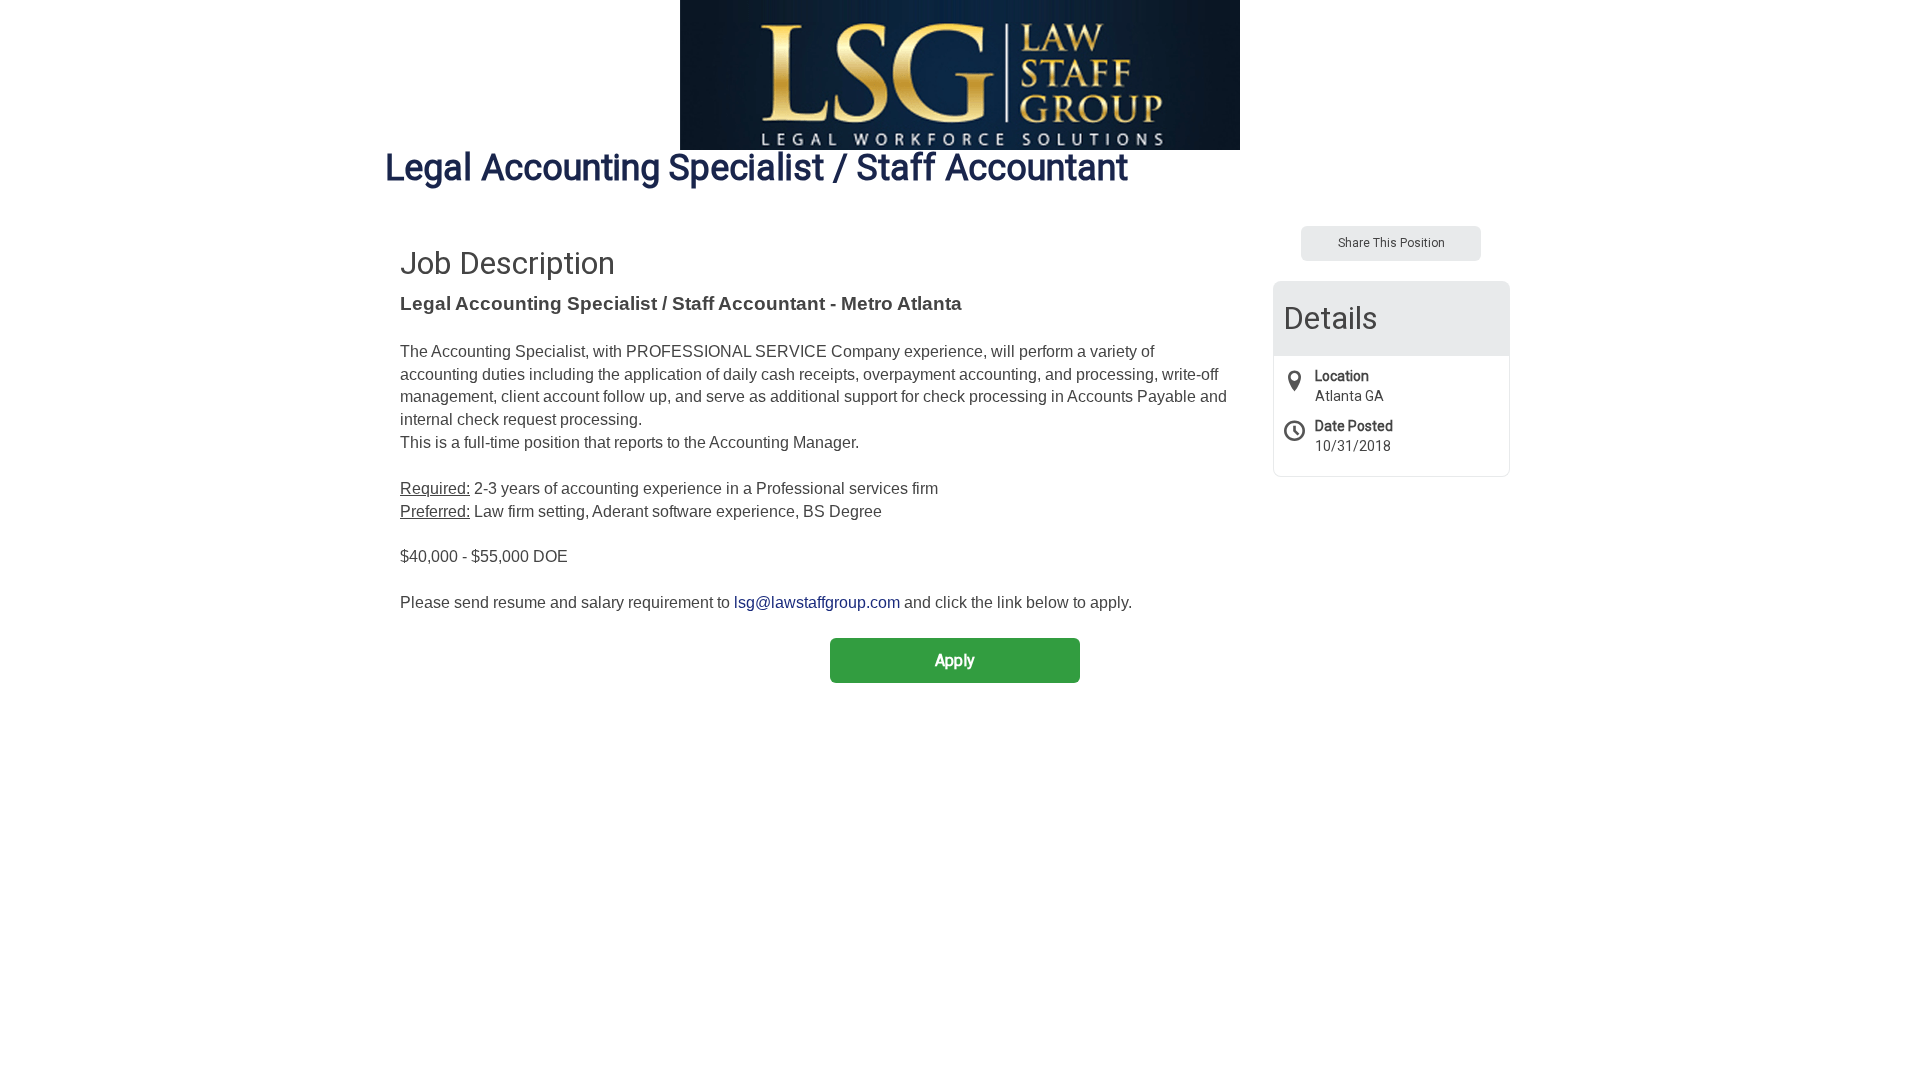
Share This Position (1391, 243)
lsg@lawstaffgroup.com (817, 602)
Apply (955, 660)
